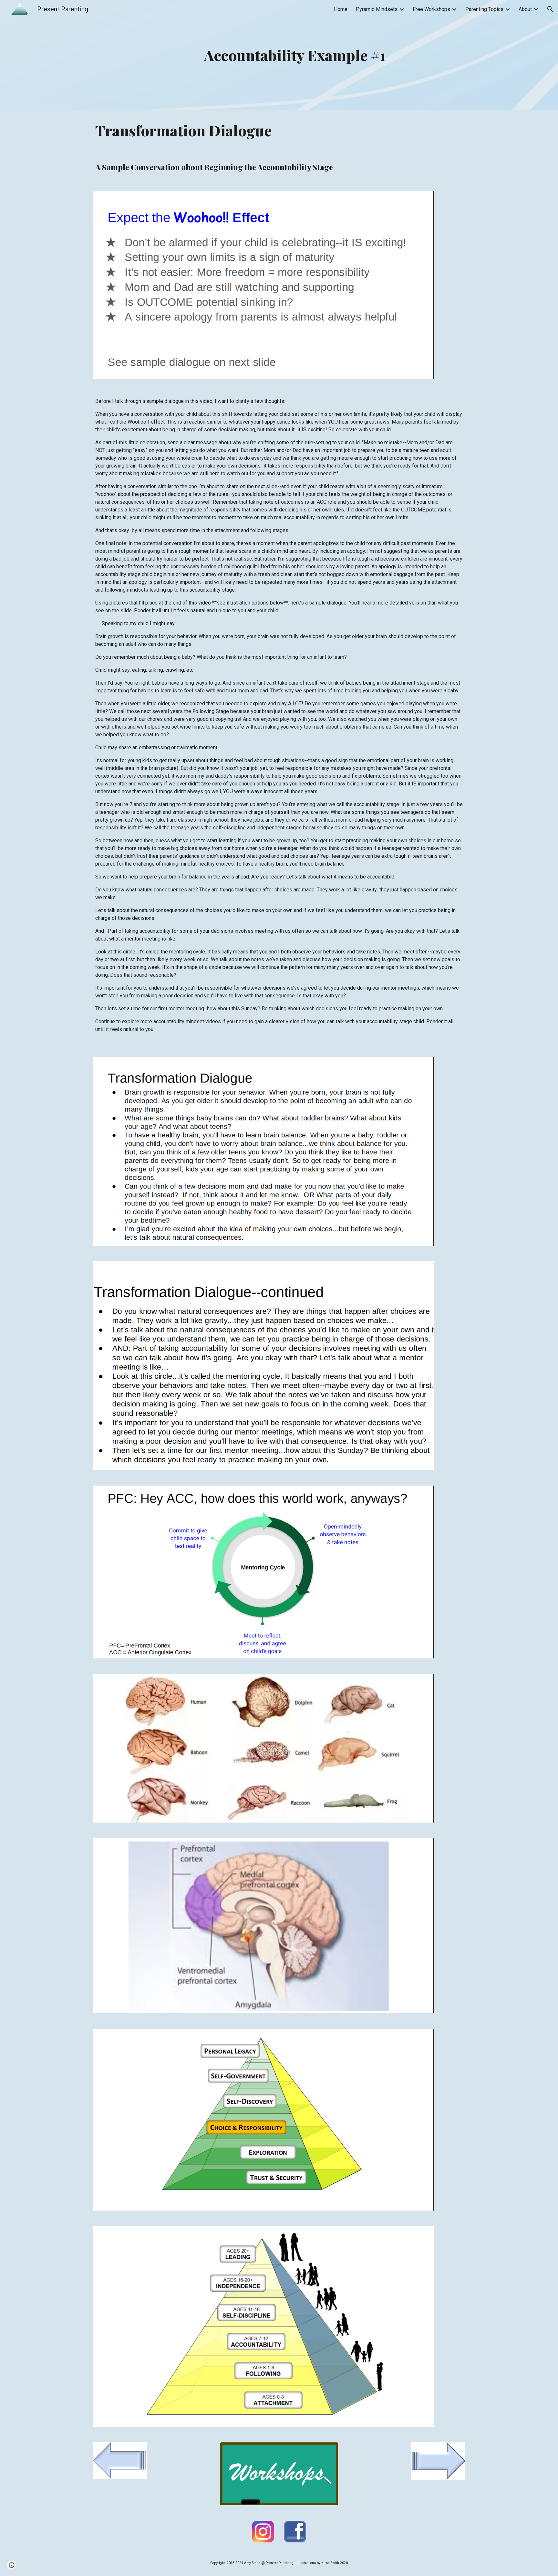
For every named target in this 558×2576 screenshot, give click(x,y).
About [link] (525, 9)
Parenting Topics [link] (484, 9)
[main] (295, 55)
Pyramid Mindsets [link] (377, 9)
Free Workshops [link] (431, 9)
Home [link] (341, 9)
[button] (550, 9)
